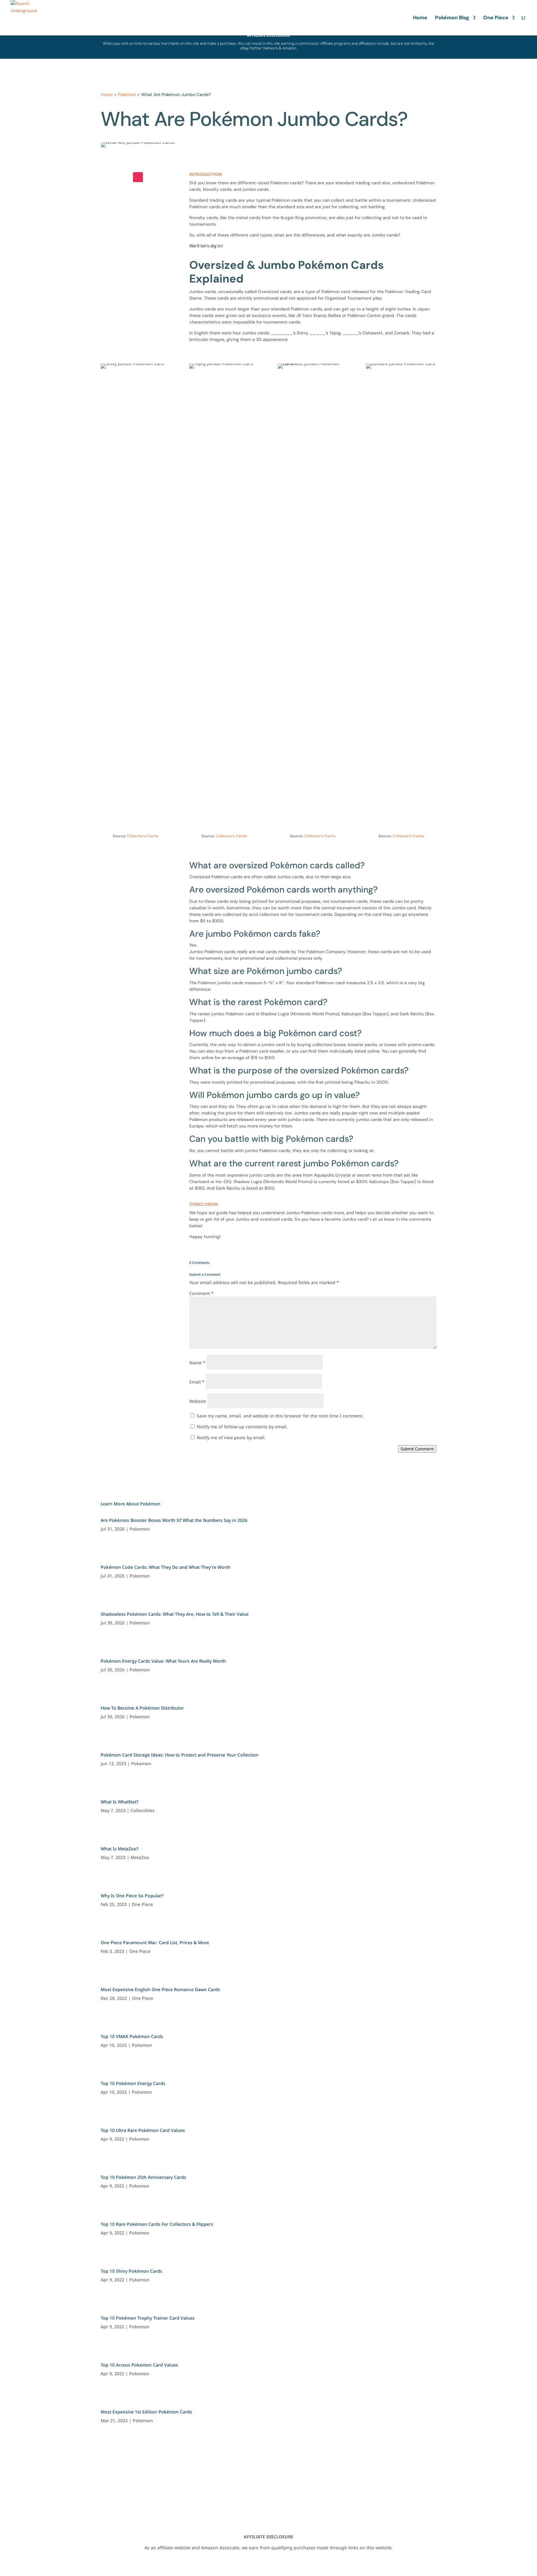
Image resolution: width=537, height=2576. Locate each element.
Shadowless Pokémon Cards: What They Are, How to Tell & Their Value (175, 1614)
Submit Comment (417, 1449)
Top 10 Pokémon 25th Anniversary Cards (143, 2177)
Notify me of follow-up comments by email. (242, 1427)
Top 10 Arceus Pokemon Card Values (139, 2365)
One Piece (496, 18)
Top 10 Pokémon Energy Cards (133, 2083)
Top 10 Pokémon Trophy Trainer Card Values (148, 2318)
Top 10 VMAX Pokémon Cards (132, 2036)
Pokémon (127, 94)
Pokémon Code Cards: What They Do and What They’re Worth (166, 1567)
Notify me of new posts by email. (231, 1437)
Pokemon (140, 1529)
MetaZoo (140, 1857)
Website (198, 1401)
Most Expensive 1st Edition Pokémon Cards (146, 2412)
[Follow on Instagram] (138, 177)
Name (197, 1363)
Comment (201, 1293)
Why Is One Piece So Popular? (132, 1896)
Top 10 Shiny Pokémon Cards (131, 2271)
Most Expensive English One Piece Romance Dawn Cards (160, 1989)
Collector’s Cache (143, 836)
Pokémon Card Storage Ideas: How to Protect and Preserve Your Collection (180, 1755)
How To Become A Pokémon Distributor (142, 1708)
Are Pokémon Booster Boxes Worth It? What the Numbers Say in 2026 (174, 1520)
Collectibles (143, 1810)
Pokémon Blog (452, 18)
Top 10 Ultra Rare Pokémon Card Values (143, 2130)
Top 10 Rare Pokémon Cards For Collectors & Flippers (157, 2224)
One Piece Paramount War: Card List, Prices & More (155, 1942)
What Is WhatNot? (119, 1802)
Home (420, 18)
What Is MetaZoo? (119, 1849)
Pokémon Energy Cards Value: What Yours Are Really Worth (163, 1661)
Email (197, 1382)
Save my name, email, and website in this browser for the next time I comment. (280, 1416)
